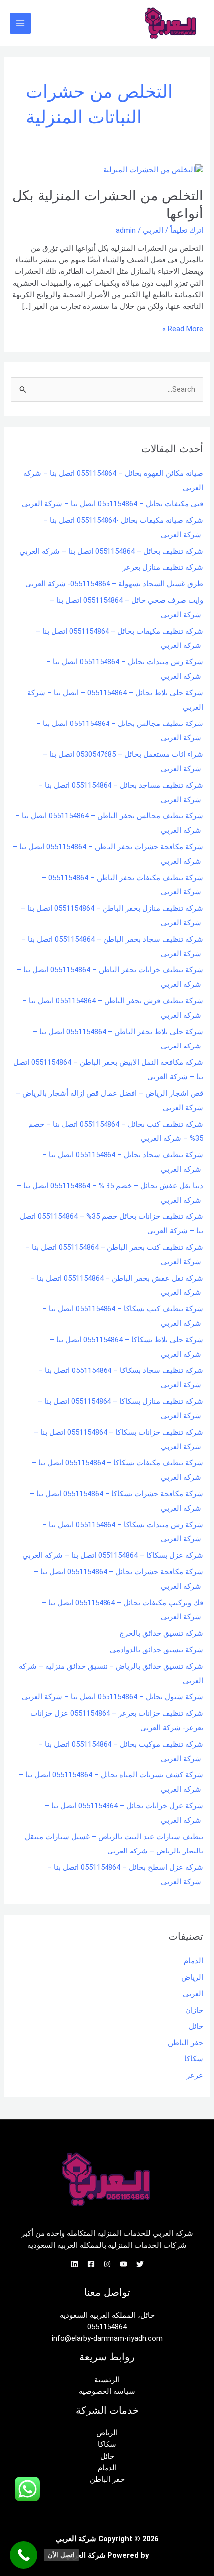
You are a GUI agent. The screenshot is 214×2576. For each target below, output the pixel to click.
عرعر (195, 2075)
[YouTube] (124, 2264)
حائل (196, 2026)
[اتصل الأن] (24, 2555)
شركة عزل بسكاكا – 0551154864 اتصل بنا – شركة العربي (113, 1555)
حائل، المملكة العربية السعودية (107, 2315)
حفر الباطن (185, 2043)
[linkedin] (74, 2264)
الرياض (192, 1977)
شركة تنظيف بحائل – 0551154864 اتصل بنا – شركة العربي (111, 551)
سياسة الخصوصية (107, 2391)
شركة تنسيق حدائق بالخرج (161, 1633)
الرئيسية (107, 2380)
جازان (194, 2010)
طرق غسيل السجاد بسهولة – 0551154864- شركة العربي (114, 584)
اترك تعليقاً (187, 230)
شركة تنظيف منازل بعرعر (163, 567)
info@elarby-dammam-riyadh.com (107, 2338)
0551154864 (107, 2327)
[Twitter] (140, 2264)
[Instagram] (107, 2264)
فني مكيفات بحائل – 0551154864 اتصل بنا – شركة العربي (112, 504)
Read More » (183, 328)
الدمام (193, 1961)
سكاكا (194, 2059)
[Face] (91, 2264)
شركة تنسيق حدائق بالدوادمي (157, 1650)
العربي (153, 230)
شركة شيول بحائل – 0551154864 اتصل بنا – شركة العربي (112, 1697)
